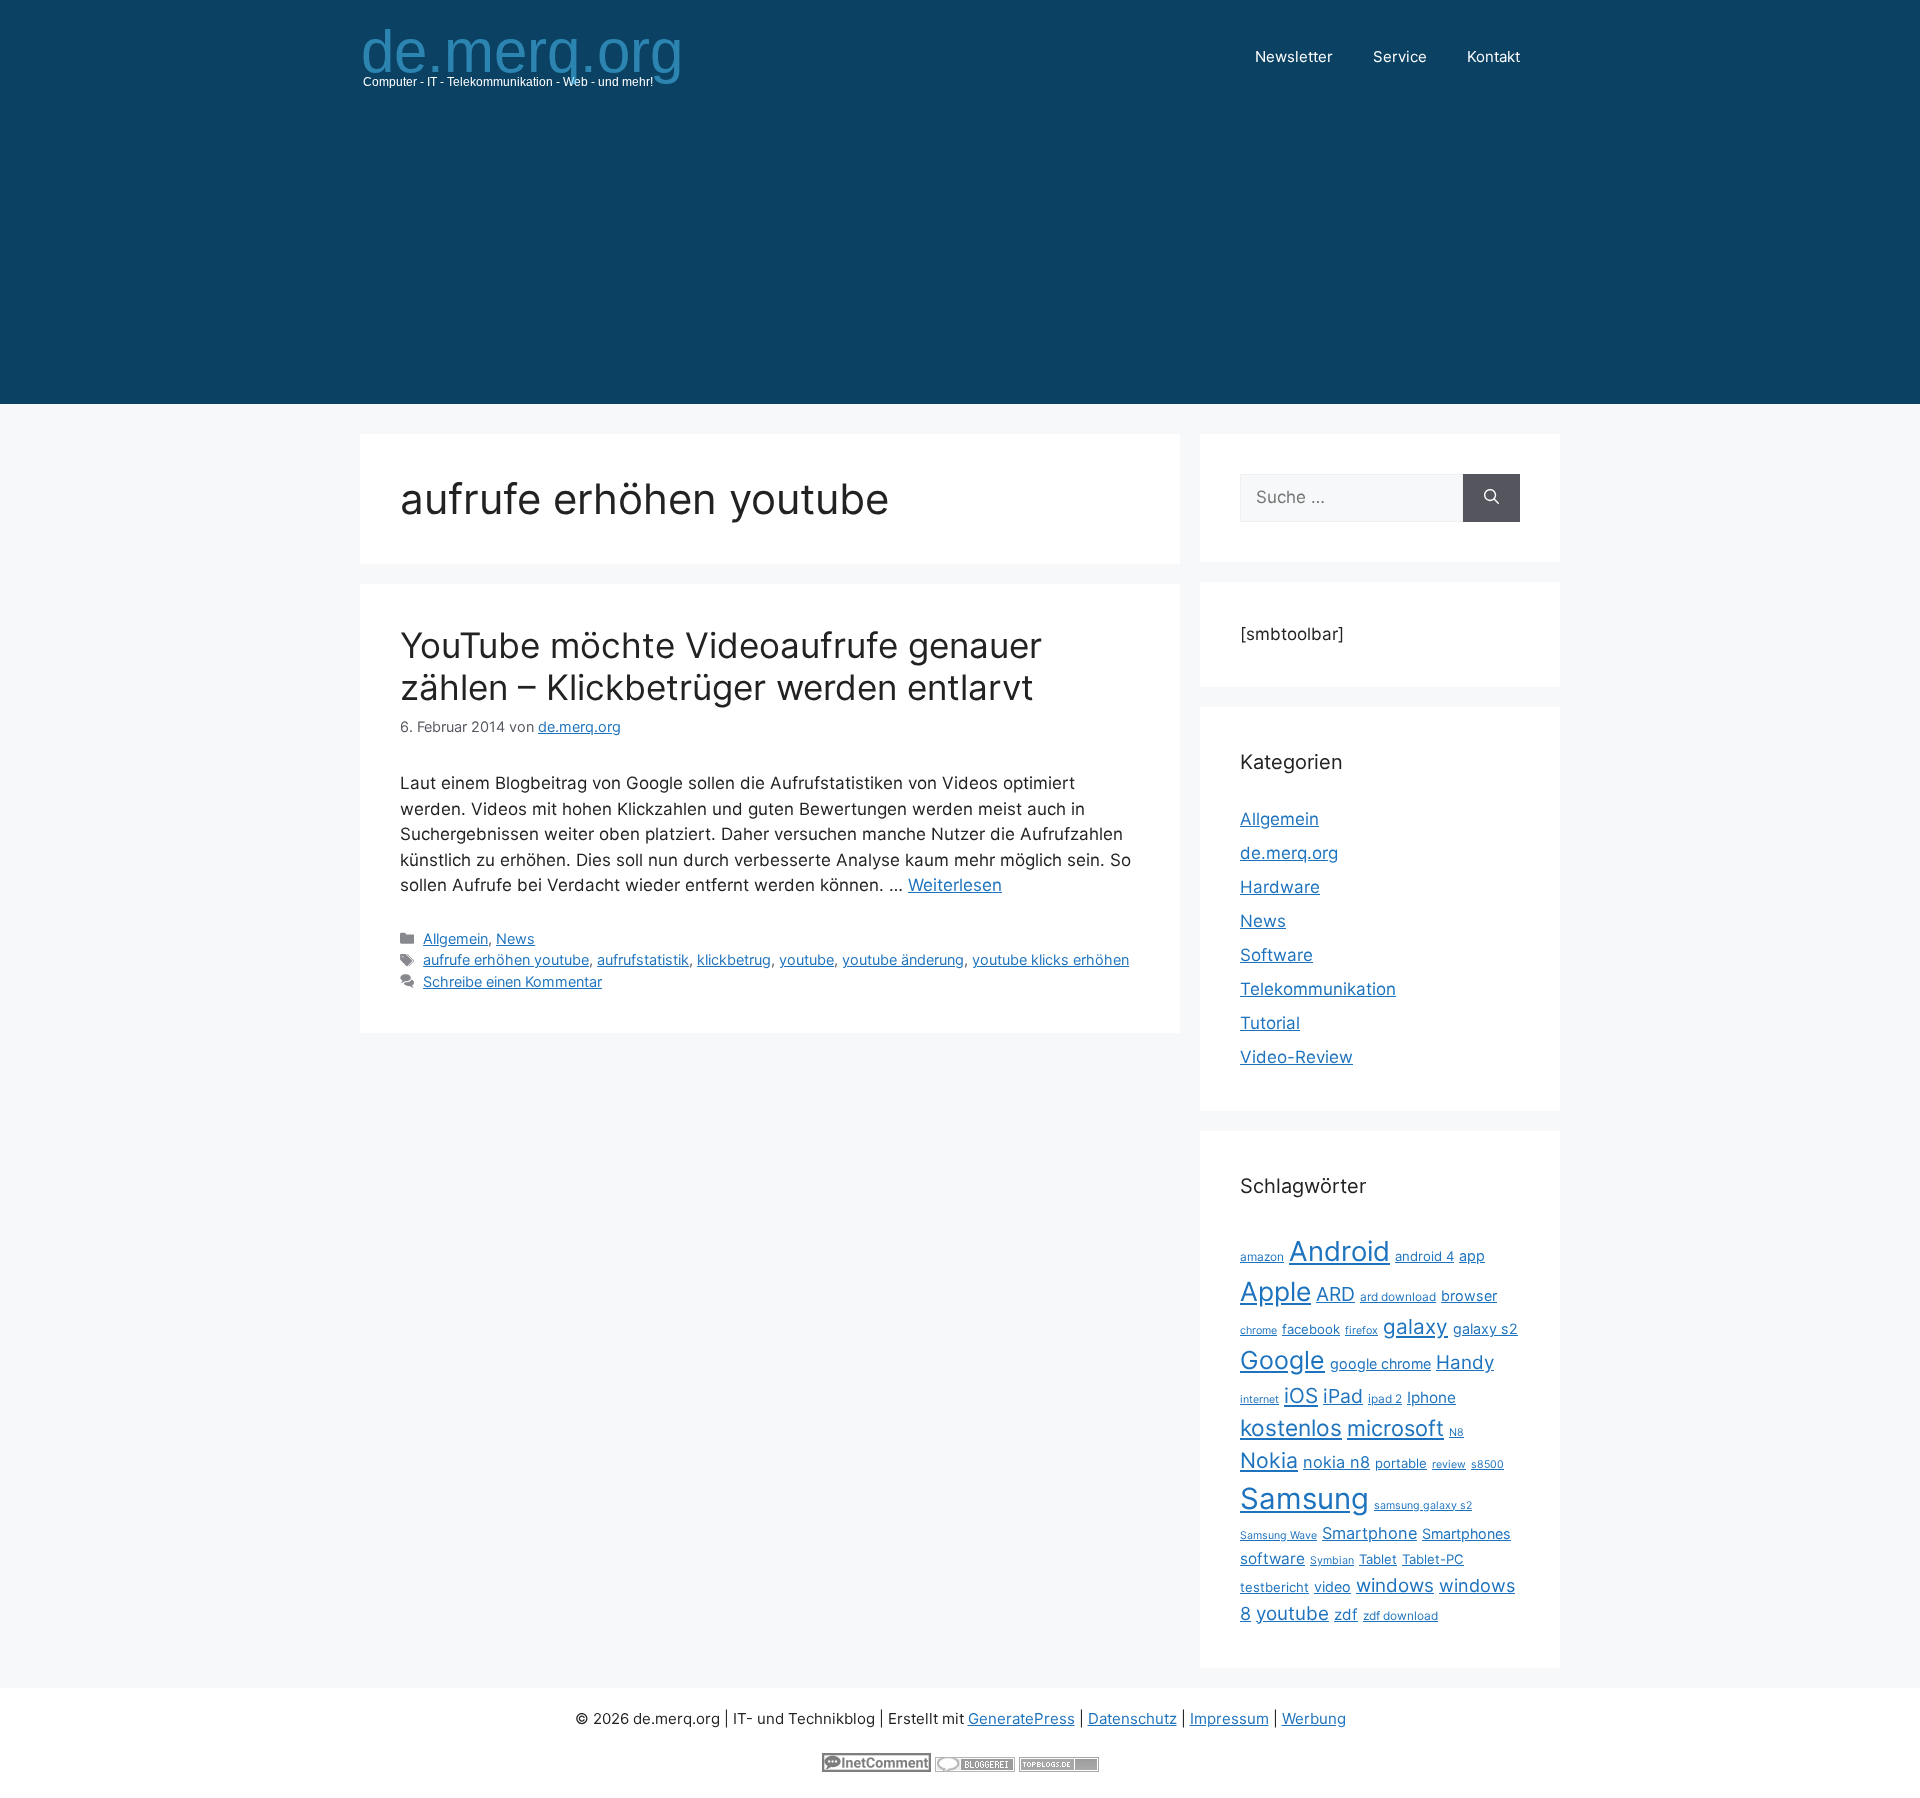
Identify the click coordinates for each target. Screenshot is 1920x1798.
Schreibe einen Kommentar (512, 981)
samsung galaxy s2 (1423, 1505)
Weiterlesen (955, 885)
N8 (1456, 1432)
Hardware (1280, 887)
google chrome (1380, 1363)
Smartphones (1466, 1533)
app (1472, 1255)
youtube (806, 959)
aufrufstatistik (643, 959)
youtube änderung (903, 959)
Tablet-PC (1433, 1559)
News (515, 938)
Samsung (1304, 1498)
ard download (1398, 1296)
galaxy (1415, 1326)
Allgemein (455, 938)
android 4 (1424, 1256)
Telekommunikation (1318, 989)
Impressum (1229, 1718)
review (1449, 1464)
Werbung (1314, 1718)
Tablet (1378, 1559)
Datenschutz (1132, 1718)
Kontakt (1493, 56)
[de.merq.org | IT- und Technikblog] (546, 56)
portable (1401, 1463)
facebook (1311, 1329)
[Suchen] (1491, 498)
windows (1395, 1585)
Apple (1275, 1291)
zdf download (1400, 1615)
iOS (1301, 1395)
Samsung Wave (1278, 1535)
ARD (1335, 1294)
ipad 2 (1385, 1398)
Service (1400, 56)
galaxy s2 (1485, 1328)
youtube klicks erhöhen (1050, 959)
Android (1339, 1251)
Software (1276, 955)
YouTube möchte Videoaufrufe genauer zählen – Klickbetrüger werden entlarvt (721, 666)
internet (1259, 1399)
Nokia (1269, 1460)
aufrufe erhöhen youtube (506, 959)
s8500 (1487, 1464)
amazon (1262, 1256)
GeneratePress (1021, 1718)
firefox (1361, 1330)
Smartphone (1369, 1533)
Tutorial (1270, 1023)
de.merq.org (1289, 853)
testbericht (1274, 1587)
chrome (1258, 1330)
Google (1282, 1360)
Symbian (1332, 1560)
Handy (1465, 1362)
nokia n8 (1336, 1462)
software (1272, 1558)
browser (1469, 1295)
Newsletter (1294, 56)
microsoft (1395, 1428)
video (1332, 1586)
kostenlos (1291, 1427)
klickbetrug (734, 959)
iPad (1343, 1396)
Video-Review (1296, 1057)
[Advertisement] (960, 264)
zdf (1346, 1614)
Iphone (1431, 1397)
